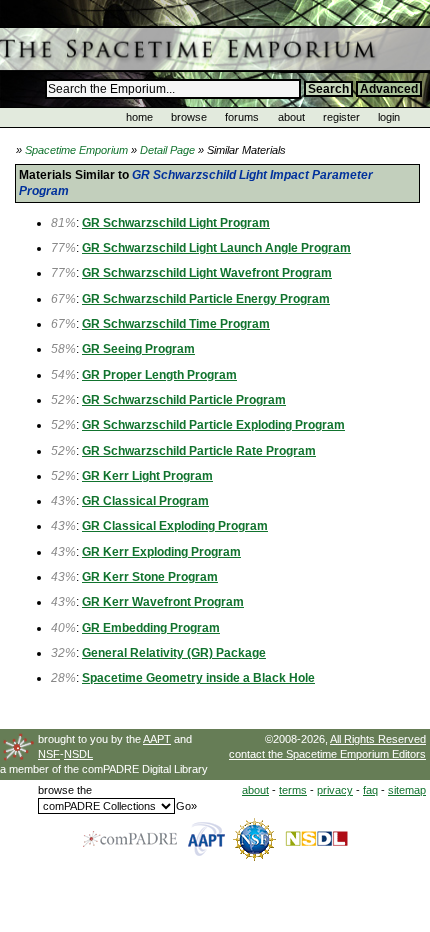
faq (370, 790)
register (341, 117)
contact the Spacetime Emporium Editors (327, 754)
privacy (335, 790)
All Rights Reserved (378, 739)
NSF (49, 754)
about (291, 117)
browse (189, 117)
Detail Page (167, 150)
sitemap (407, 790)
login (389, 117)
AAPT (157, 739)
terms (293, 790)
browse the (65, 790)
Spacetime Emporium (76, 150)
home (139, 117)
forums (242, 117)
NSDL (78, 754)
